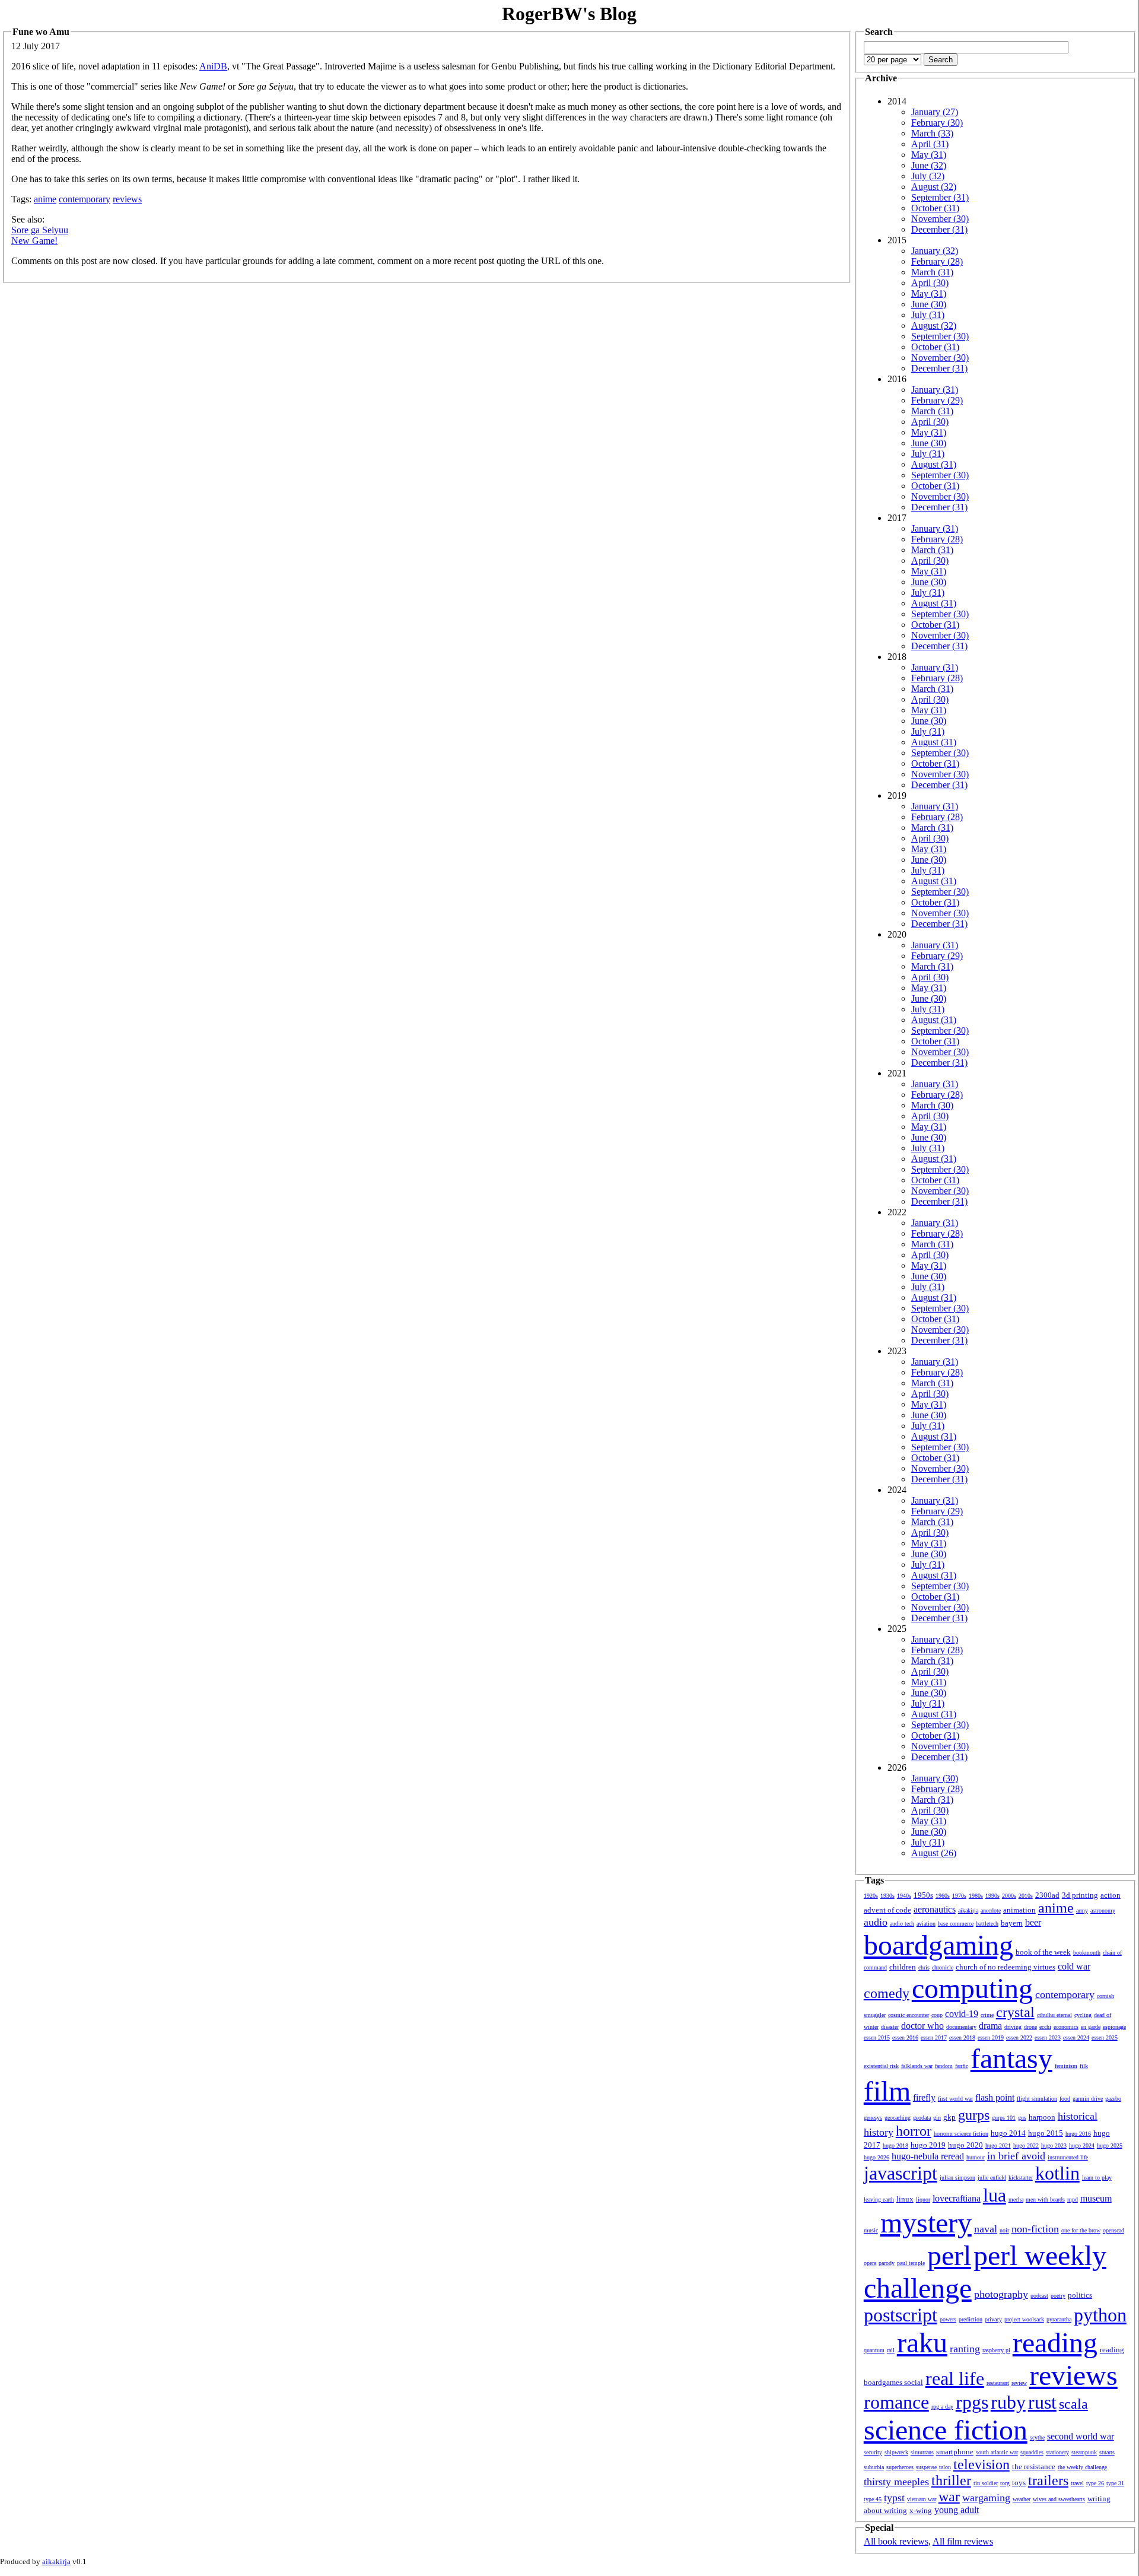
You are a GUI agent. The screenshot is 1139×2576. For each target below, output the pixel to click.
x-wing (921, 2510)
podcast (1039, 2296)
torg (1005, 2483)
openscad (1113, 2230)
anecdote (991, 1910)
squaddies (1032, 2452)
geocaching (898, 2118)
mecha (1016, 2199)
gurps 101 (1004, 2118)
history (879, 2132)
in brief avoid (1016, 2156)
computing (972, 1988)
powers (948, 2319)
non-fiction (1035, 2229)
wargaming (986, 2498)
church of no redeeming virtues (1006, 1967)
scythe (1037, 2437)
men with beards (1045, 2199)
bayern (1012, 1923)
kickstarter (1021, 2178)
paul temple (911, 2263)
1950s (923, 1895)
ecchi (1045, 2027)
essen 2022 (1019, 2037)
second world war (1081, 2436)
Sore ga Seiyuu (40, 230)
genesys (873, 2118)
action (1111, 1895)
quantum (874, 2350)
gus (1022, 2118)
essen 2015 (877, 2037)
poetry (1058, 2296)
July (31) (928, 315)
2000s (1009, 1896)
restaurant (998, 2383)
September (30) (940, 336)
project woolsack (1024, 2319)
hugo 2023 (1054, 2145)
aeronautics (935, 1909)
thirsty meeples (896, 2482)
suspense (926, 2467)
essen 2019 (991, 2037)
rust (1042, 2402)
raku (922, 2342)
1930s (887, 1896)
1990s (992, 1896)
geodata (922, 2118)
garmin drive (1088, 2099)
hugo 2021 (998, 2145)
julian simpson (957, 2178)
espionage (1114, 2027)
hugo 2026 (876, 2157)
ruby (1008, 2402)
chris (924, 1967)
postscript (901, 2315)
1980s (976, 1896)
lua (995, 2195)
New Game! (34, 241)
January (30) (935, 1778)
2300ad (1047, 1895)
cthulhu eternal (1054, 2015)
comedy (887, 1993)
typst (894, 2498)
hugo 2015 (1046, 2133)
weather (1022, 2499)
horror (914, 2131)
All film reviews (963, 2541)
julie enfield (992, 2178)
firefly (924, 2097)
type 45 (873, 2499)
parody (887, 2263)
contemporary (85, 199)
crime (987, 2015)
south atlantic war (997, 2452)
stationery (1057, 2452)
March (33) (932, 133)
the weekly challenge (1082, 2467)
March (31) (932, 272)
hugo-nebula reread (928, 2156)
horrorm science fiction (961, 2134)
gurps (974, 2115)
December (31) (939, 229)
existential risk (881, 2066)
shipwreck (896, 2452)
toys (1019, 2483)
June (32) (929, 165)
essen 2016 (905, 2037)
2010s (1026, 1896)
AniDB (213, 66)
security (873, 2452)
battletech (987, 1924)
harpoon (1042, 2117)
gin (937, 2118)
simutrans (922, 2452)
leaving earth (879, 2199)
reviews (127, 199)
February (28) (937, 261)
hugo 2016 (1078, 2134)
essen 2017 (934, 2037)
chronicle (943, 1967)
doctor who (922, 2026)
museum (1096, 2198)
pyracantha (1059, 2319)
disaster (890, 2027)
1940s (904, 1896)
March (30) (932, 1105)
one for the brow (1081, 2230)
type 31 (1115, 2483)
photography (1001, 2294)
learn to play (1097, 2178)
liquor (923, 2199)
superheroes (900, 2467)
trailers (1048, 2480)
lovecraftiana (957, 2198)
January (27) (935, 112)
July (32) (928, 176)
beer (1033, 1922)
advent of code (887, 1910)
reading (1055, 2342)
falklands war (917, 2066)
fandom (944, 2066)
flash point (995, 2097)
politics (1080, 2295)
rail (891, 2350)
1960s (943, 1896)
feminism (1066, 2066)
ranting (965, 2349)
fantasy (1011, 2058)
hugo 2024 (1082, 2145)
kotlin (1057, 2173)
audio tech (902, 1924)
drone (1030, 2027)
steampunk (1084, 2452)
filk (1084, 2066)
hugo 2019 (928, 2145)
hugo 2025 (1110, 2145)
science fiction (946, 2430)
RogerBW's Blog (569, 14)
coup (937, 2015)
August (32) (934, 187)
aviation (926, 1924)
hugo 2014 (1008, 2133)
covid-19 (962, 2014)
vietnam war (922, 2499)
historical (1078, 2116)
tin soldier (986, 2483)
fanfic (962, 2066)
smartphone (955, 2452)
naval (986, 2229)
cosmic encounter (909, 2015)
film (887, 2091)
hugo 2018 (895, 2145)
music (871, 2230)
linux (905, 2199)
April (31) (930, 144)
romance (896, 2402)
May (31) (929, 155)
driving (1013, 2027)
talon (945, 2467)
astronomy (1103, 1910)
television (981, 2464)
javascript (901, 2173)
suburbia (874, 2467)
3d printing (1080, 1895)
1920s (871, 1896)
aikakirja (968, 1910)
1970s (959, 1896)
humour (976, 2157)
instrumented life (1068, 2157)
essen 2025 (1105, 2037)
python (1100, 2315)
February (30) (937, 123)
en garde (1091, 2027)
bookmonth (1087, 1953)
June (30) (929, 304)
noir (1004, 2230)
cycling (1083, 2015)
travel (1077, 2483)
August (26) (934, 1853)
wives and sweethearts (1059, 2499)
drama (990, 2026)
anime (45, 199)
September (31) (940, 197)
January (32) (935, 251)
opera (870, 2263)
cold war (1074, 1966)
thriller (951, 2480)
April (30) (930, 283)
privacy (993, 2319)
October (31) (935, 208)
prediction (971, 2319)
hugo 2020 (965, 2145)
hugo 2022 (1026, 2145)
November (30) (940, 219)
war (949, 2496)
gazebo (1113, 2099)
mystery (926, 2223)
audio (876, 1922)
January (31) (935, 390)
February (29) (937, 400)
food (1065, 2099)
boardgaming (938, 1945)
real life (955, 2378)
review (1019, 2383)
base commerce (956, 1924)
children (903, 1967)
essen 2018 (962, 2037)
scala (1073, 2404)
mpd (1073, 2199)
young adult (957, 2510)
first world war (955, 2099)
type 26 (1095, 2483)
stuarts (1107, 2452)
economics (1066, 2027)
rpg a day (942, 2407)
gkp (949, 2117)
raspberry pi (996, 2350)
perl (949, 2255)
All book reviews (896, 2541)
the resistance (1034, 2467)
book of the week (1043, 1952)
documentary (961, 2027)
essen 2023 (1048, 2037)
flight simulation (1037, 2099)
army (1082, 1910)
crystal (1015, 2012)
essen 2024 (1076, 2037)
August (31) (934, 464)
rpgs (972, 2402)
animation (1019, 1910)
